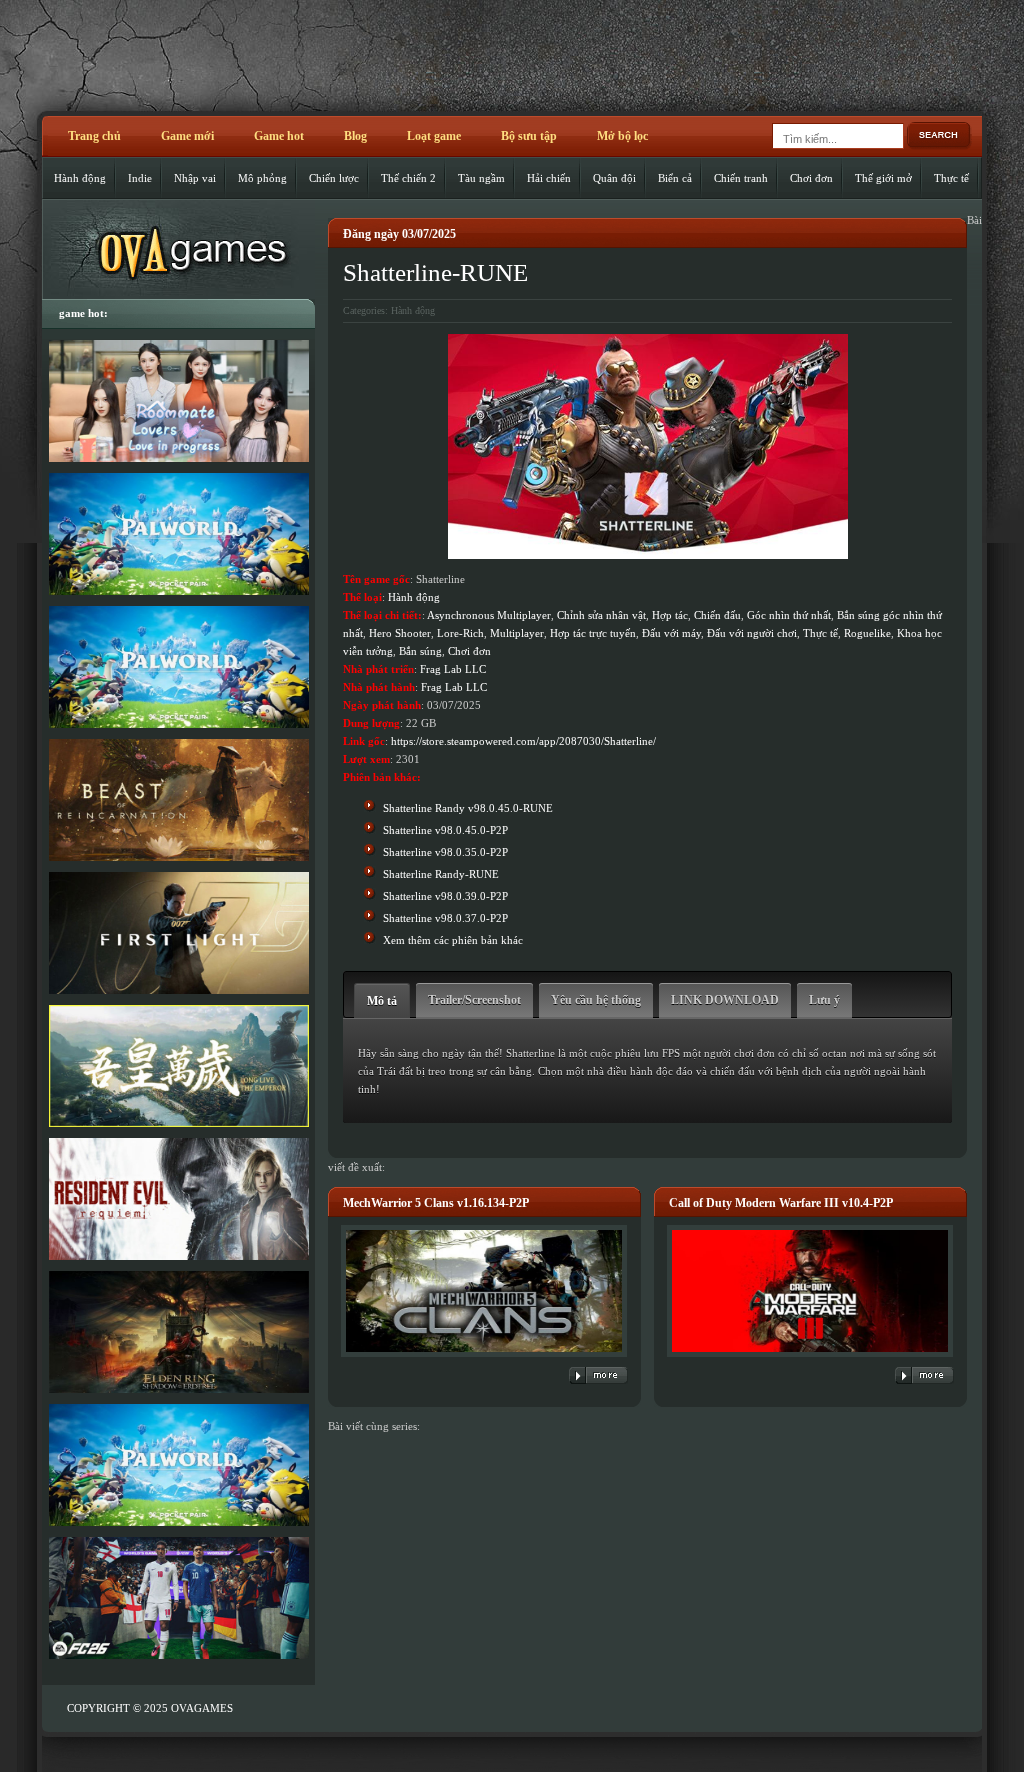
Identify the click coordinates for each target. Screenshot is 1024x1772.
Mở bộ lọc (622, 136)
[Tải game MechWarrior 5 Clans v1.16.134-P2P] (484, 1358)
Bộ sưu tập (529, 136)
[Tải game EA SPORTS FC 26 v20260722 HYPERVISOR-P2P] (178, 1598)
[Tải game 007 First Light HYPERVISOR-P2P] (178, 933)
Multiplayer (517, 633)
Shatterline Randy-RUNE (441, 874)
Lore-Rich (460, 633)
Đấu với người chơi (752, 633)
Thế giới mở (883, 178)
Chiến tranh (741, 178)
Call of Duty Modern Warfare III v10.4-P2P (781, 1203)
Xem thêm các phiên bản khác (453, 940)
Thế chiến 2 (408, 178)
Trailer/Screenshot (474, 1000)
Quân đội (614, 178)
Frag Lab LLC (453, 669)
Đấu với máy (671, 633)
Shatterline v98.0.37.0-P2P (445, 918)
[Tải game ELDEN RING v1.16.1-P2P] (178, 1332)
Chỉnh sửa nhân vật (601, 615)
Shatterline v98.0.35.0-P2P (445, 852)
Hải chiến (549, 178)
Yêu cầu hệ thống (596, 1000)
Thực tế (951, 178)
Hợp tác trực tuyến (593, 633)
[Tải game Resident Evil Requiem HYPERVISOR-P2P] (178, 1199)
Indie (140, 178)
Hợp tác (670, 615)
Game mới (187, 136)
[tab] (382, 1000)
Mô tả (382, 1001)
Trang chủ (94, 136)
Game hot (279, 136)
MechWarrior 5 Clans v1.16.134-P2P (436, 1203)
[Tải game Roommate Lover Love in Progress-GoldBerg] (178, 401)
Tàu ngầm (481, 178)
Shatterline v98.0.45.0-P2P (445, 830)
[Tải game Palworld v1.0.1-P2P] (178, 667)
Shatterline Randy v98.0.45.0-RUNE (468, 808)
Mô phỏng (262, 178)
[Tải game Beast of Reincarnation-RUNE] (178, 800)
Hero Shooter (400, 633)
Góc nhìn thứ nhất (789, 615)
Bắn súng (420, 651)
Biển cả (675, 178)
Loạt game (434, 136)
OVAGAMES (202, 1708)
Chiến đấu (717, 615)
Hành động (80, 178)
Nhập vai (195, 178)
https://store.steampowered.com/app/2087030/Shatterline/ (523, 741)
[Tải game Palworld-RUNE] (178, 534)
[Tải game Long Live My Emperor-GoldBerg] (178, 1066)
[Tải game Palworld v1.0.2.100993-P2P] (178, 1465)
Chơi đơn (811, 178)
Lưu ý (824, 1000)
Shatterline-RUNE (435, 272)
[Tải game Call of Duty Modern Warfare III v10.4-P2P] (810, 1358)
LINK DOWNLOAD (725, 1000)
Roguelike (867, 633)
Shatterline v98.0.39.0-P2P (445, 896)
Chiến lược (334, 178)
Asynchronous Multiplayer (489, 615)
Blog (355, 136)
